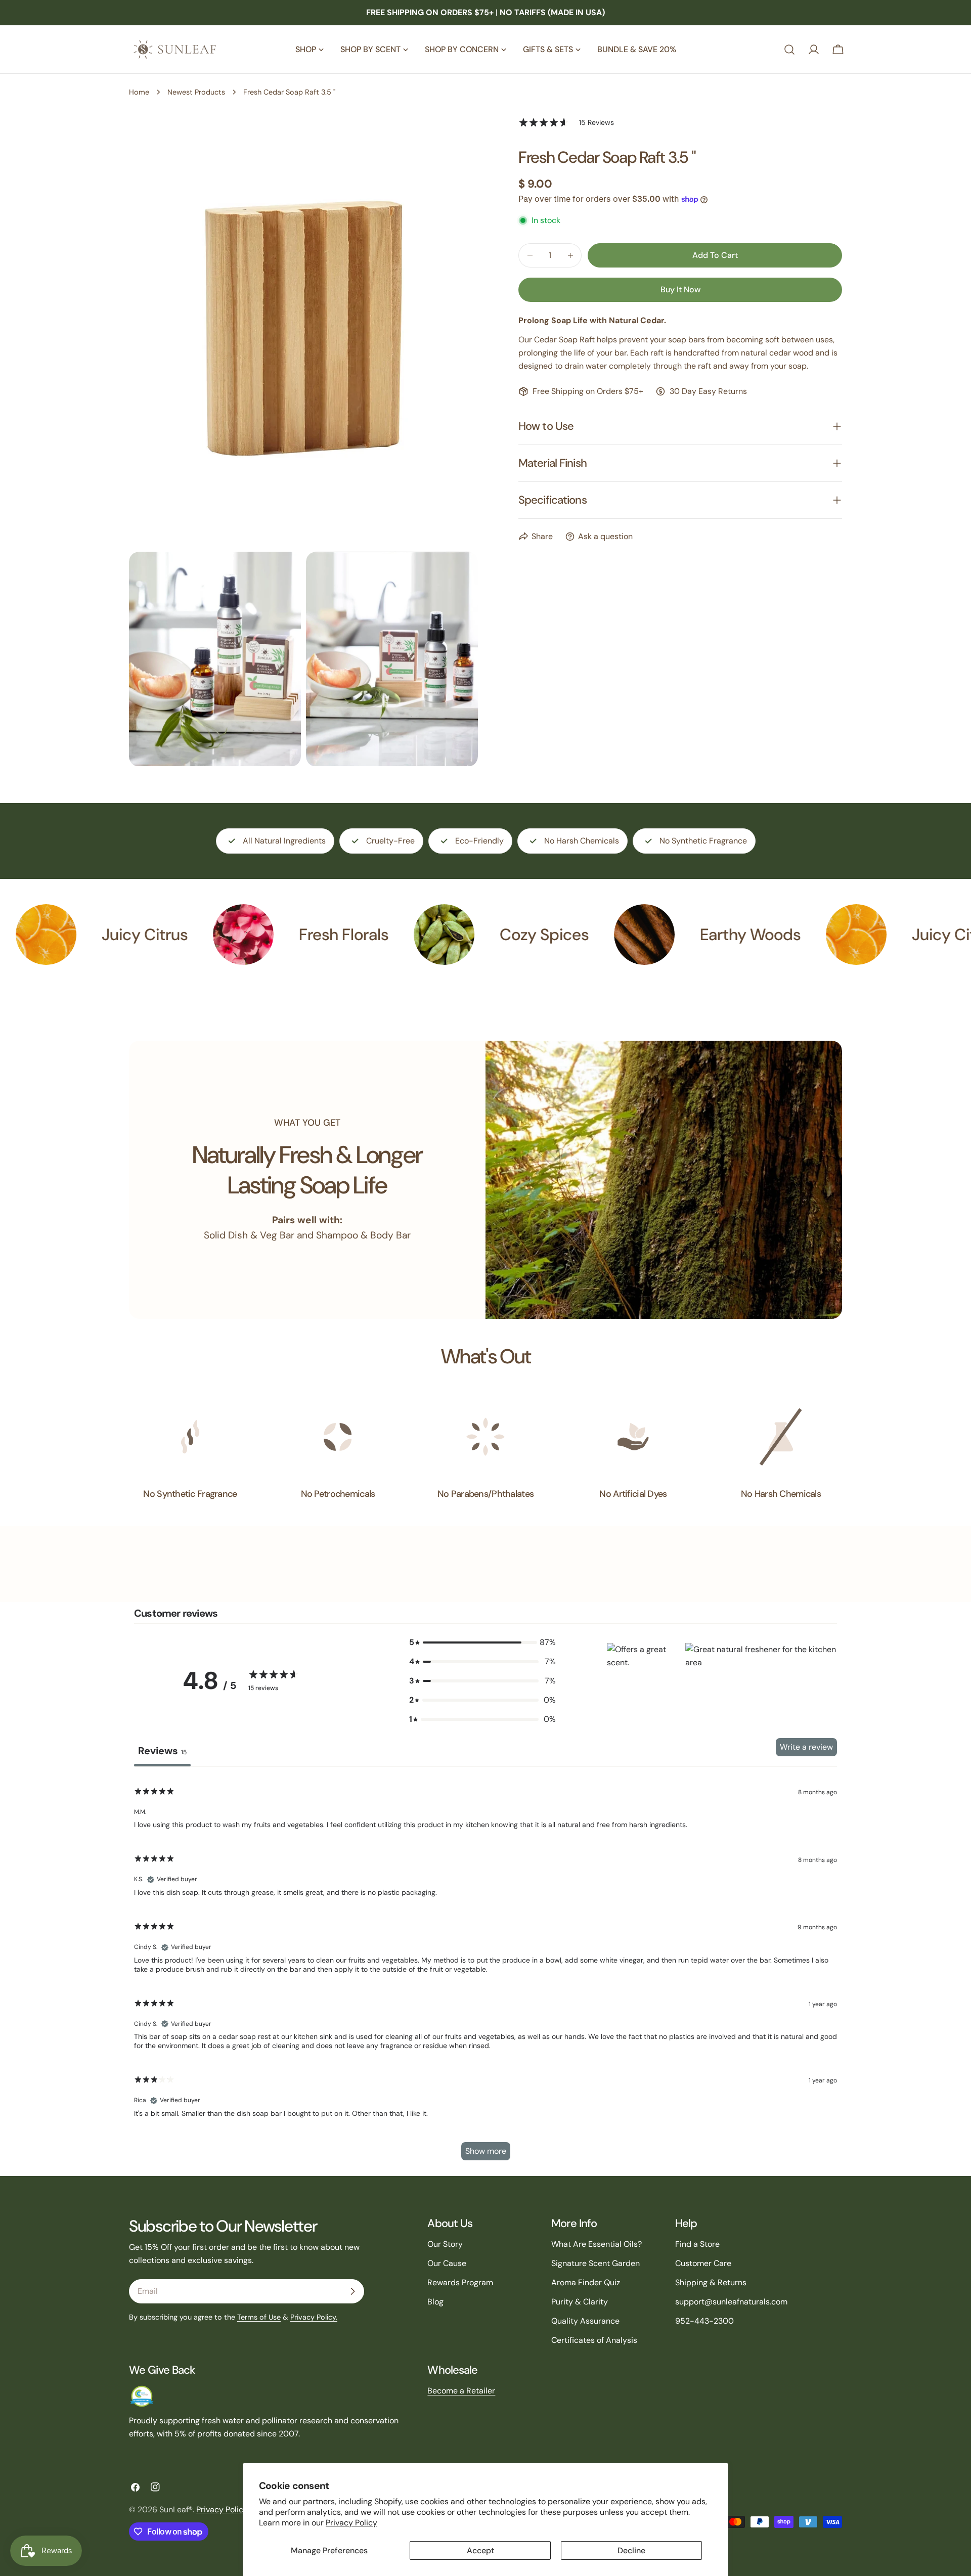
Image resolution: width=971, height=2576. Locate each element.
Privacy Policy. (314, 2317)
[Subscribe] (352, 2291)
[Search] (789, 50)
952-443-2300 (704, 2321)
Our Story (445, 2244)
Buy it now (680, 290)
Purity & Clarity (580, 2302)
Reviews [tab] (162, 1751)
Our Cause (447, 2263)
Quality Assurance (585, 2321)
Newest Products (196, 92)
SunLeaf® (176, 2510)
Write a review (806, 1747)
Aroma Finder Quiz (586, 2282)
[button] (644, 1681)
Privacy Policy (351, 2523)
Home (139, 92)
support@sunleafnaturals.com (731, 2302)
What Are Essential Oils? (597, 2244)
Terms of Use (259, 2317)
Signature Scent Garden (595, 2263)
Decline (631, 2550)
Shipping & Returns (711, 2282)
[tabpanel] (485, 1973)
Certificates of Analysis (594, 2340)
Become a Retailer (461, 2391)
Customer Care (703, 2263)
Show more (486, 2151)
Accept (480, 2550)
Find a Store (697, 2244)
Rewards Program (460, 2282)
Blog (435, 2302)
